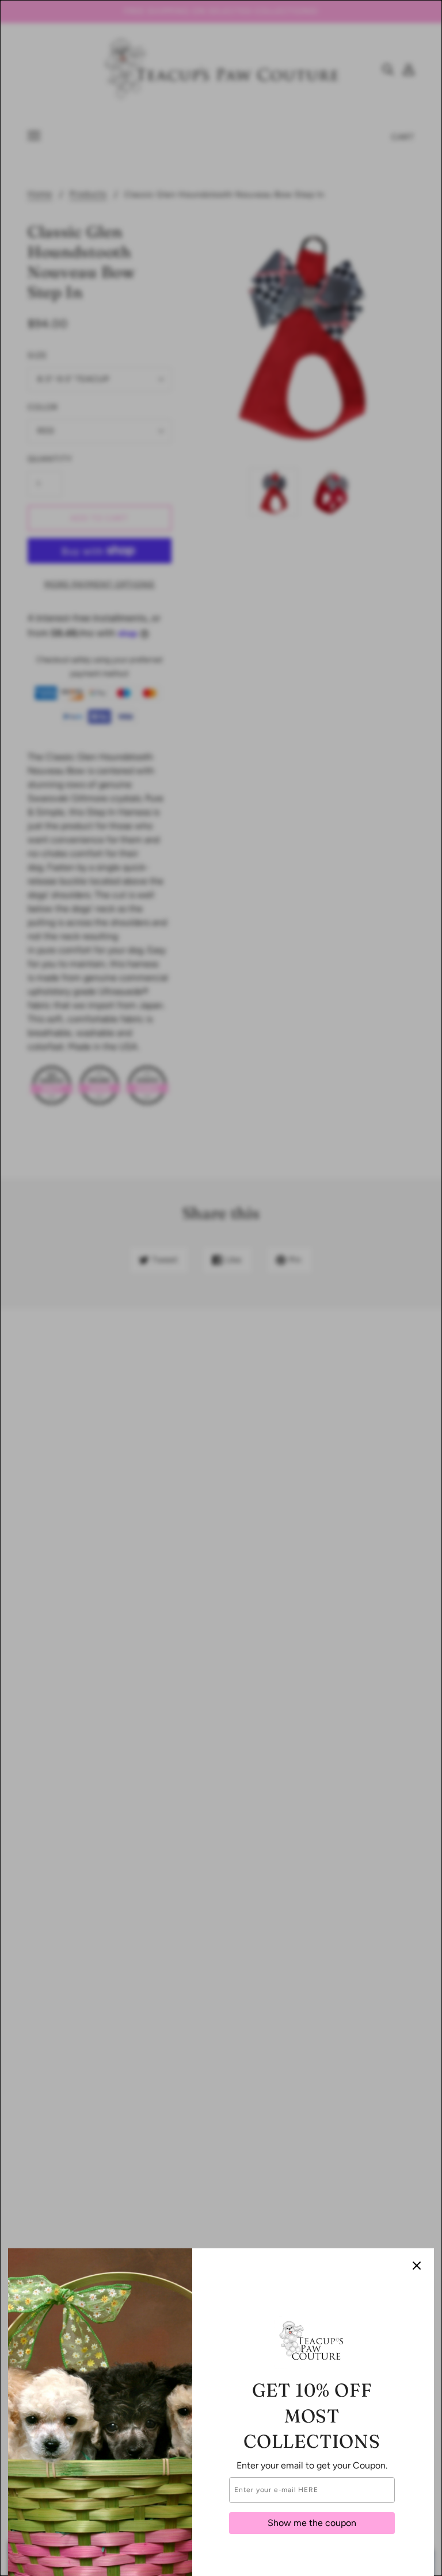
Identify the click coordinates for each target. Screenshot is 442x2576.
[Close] (417, 2266)
